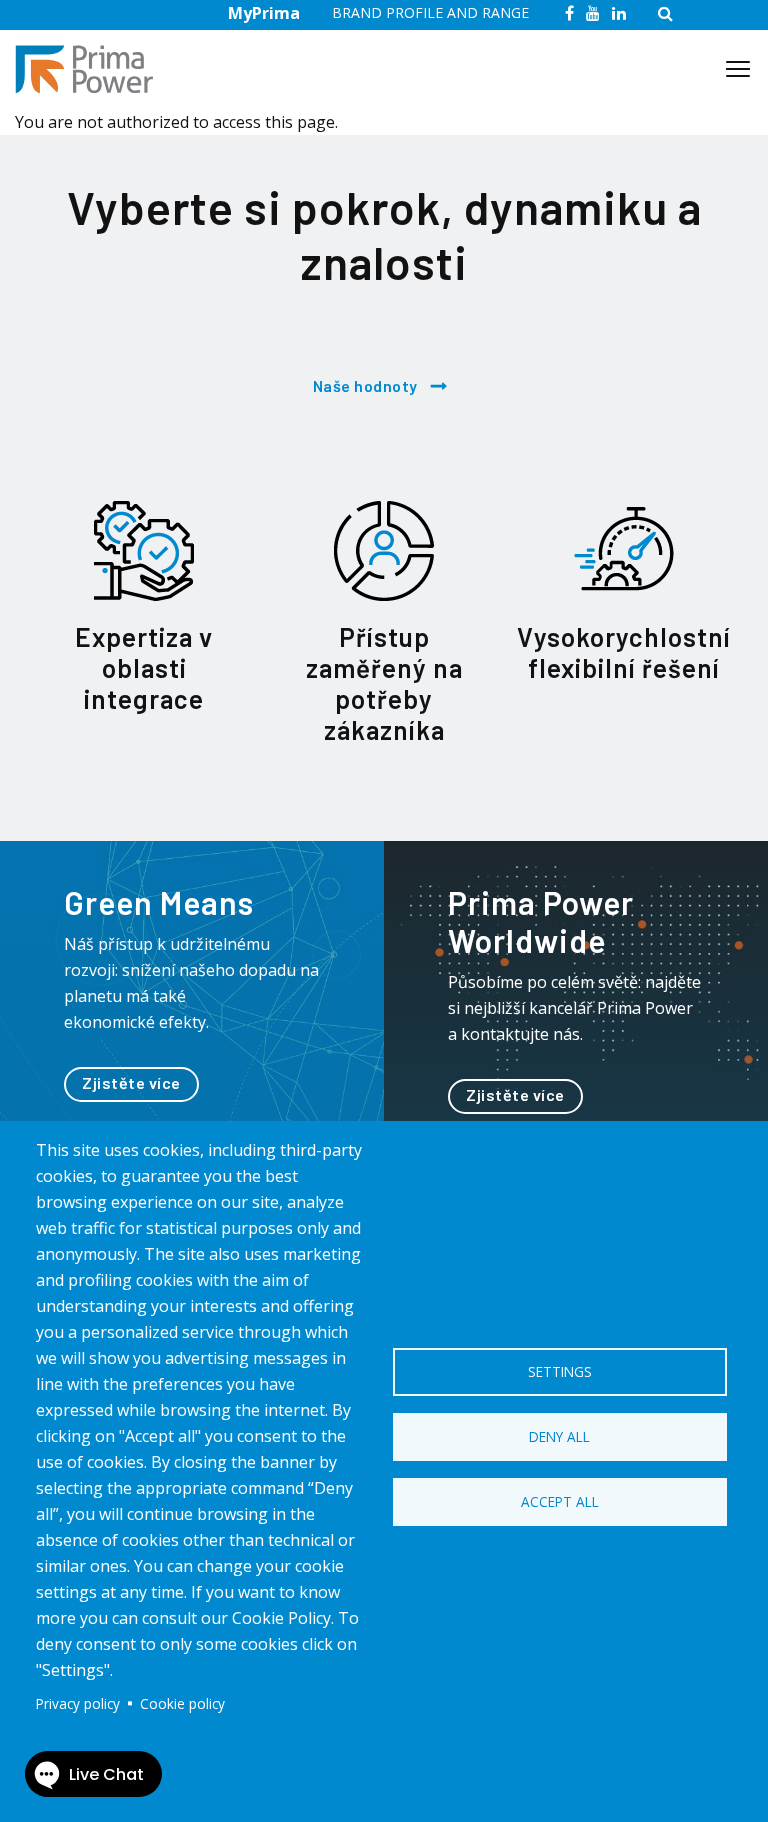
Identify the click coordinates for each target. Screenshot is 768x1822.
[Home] (92, 69)
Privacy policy (78, 1703)
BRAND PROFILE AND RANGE (430, 12)
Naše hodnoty (365, 385)
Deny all (559, 1436)
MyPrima (264, 13)
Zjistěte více (131, 1082)
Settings (560, 1371)
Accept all (560, 1501)
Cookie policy (182, 1703)
